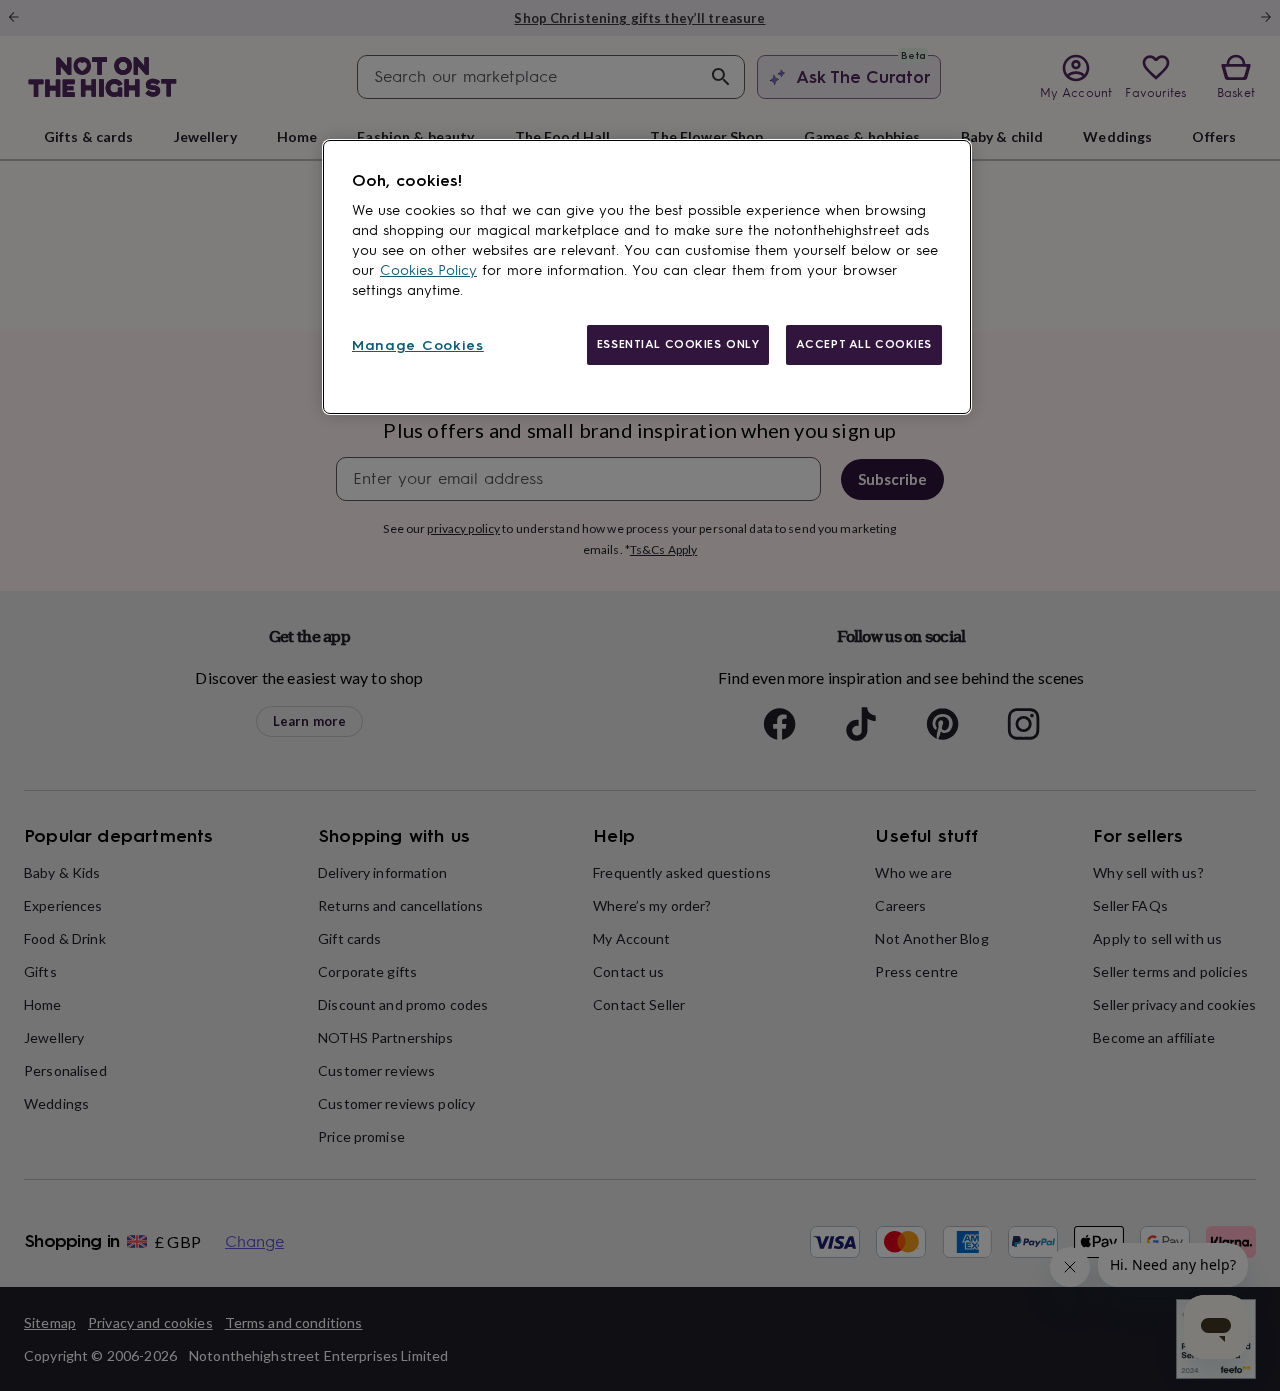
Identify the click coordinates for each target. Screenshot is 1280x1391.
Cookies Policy (428, 270)
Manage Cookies (418, 345)
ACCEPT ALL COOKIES (864, 344)
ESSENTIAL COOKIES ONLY (678, 344)
